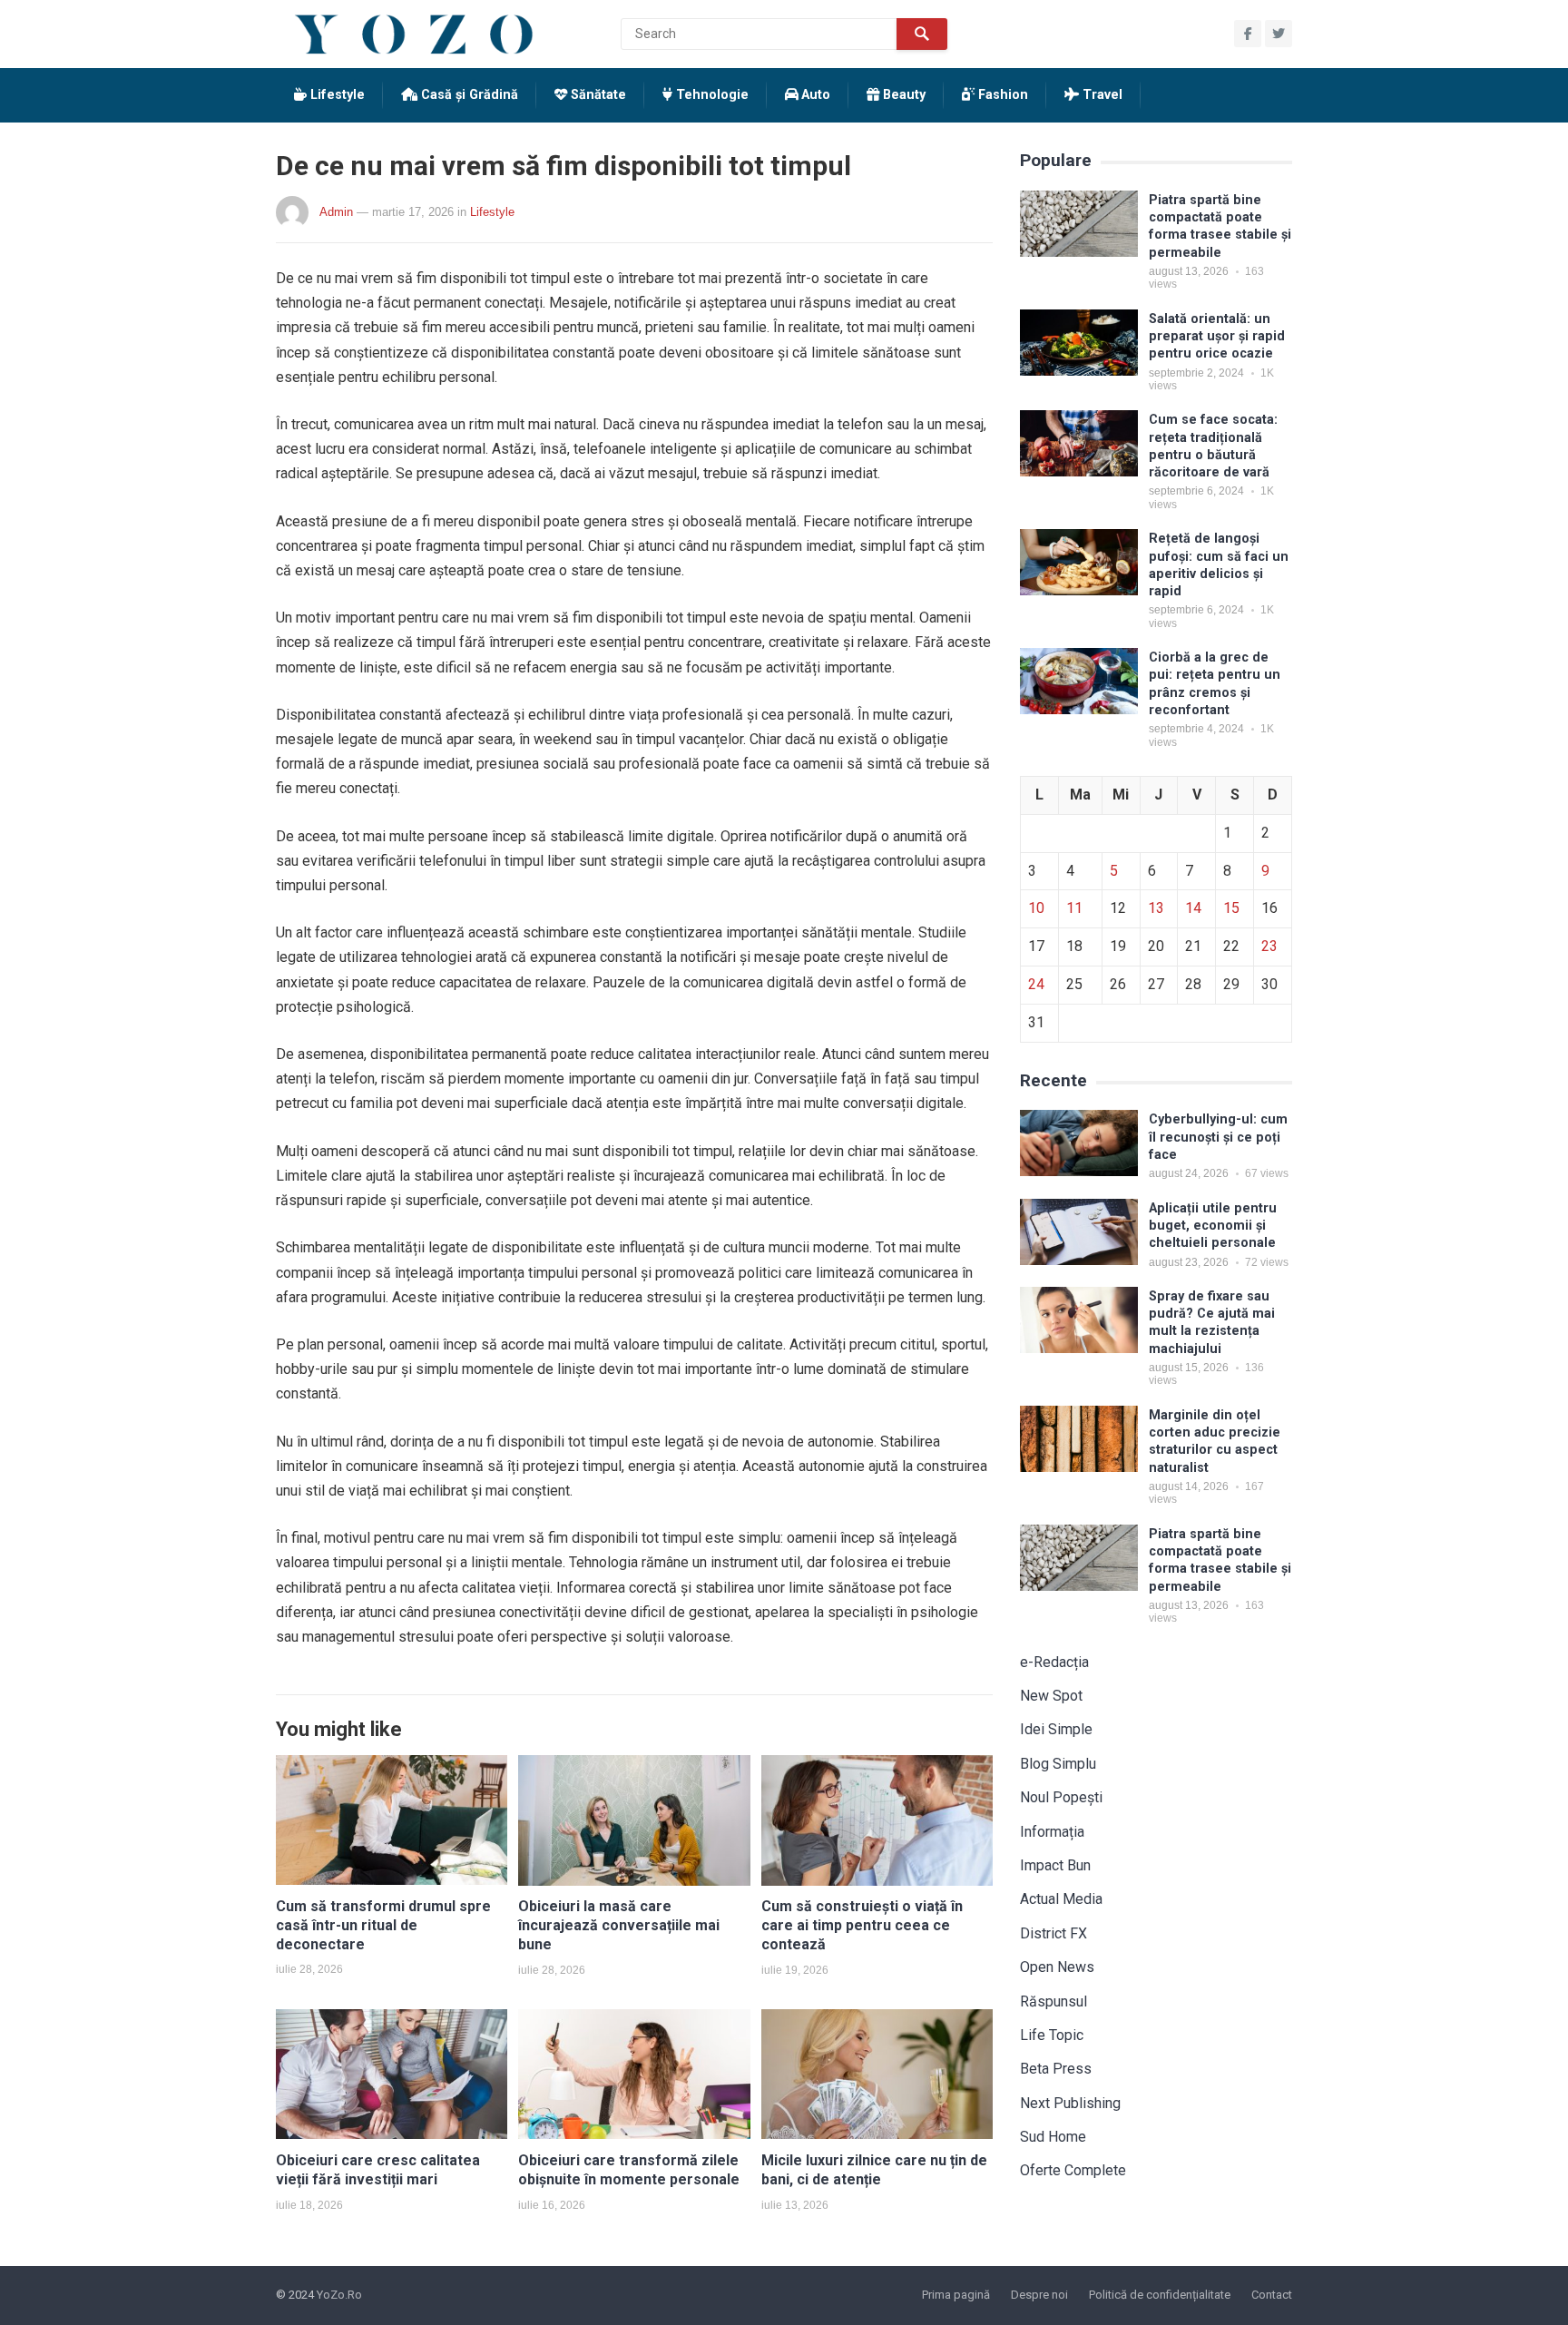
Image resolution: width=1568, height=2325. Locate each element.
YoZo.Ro (339, 2295)
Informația (1052, 1832)
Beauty (902, 95)
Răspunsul (1053, 2001)
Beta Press (1056, 2069)
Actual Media (1061, 1899)
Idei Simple (1056, 1729)
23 (1269, 946)
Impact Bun (1055, 1865)
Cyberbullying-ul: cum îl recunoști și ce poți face (1218, 1137)
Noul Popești (1061, 1797)
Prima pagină (956, 2295)
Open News (1057, 1967)
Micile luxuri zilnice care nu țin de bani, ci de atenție (874, 2170)
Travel (1101, 95)
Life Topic (1052, 2035)
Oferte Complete (1073, 2170)
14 (1193, 908)
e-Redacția (1054, 1662)
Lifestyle (336, 95)
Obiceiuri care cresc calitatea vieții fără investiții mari (378, 2170)
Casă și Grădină (468, 95)
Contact (1272, 2295)
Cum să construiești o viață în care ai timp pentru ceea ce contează (862, 1925)
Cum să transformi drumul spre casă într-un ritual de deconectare (383, 1925)
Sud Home (1053, 2137)
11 (1074, 908)
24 (1036, 984)
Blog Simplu (1058, 1764)
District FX (1053, 1933)
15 (1231, 908)
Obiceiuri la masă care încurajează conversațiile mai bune (619, 1925)
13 (1156, 908)
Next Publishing (1070, 2103)
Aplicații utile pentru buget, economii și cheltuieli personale (1213, 1226)
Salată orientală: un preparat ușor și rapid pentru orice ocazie (1217, 337)
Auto (814, 95)
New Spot (1051, 1696)
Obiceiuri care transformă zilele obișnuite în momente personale (629, 2170)
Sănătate (597, 95)
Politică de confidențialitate (1160, 2295)
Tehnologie (710, 95)
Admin (336, 212)
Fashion (1001, 95)
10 (1036, 908)
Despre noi (1039, 2295)
